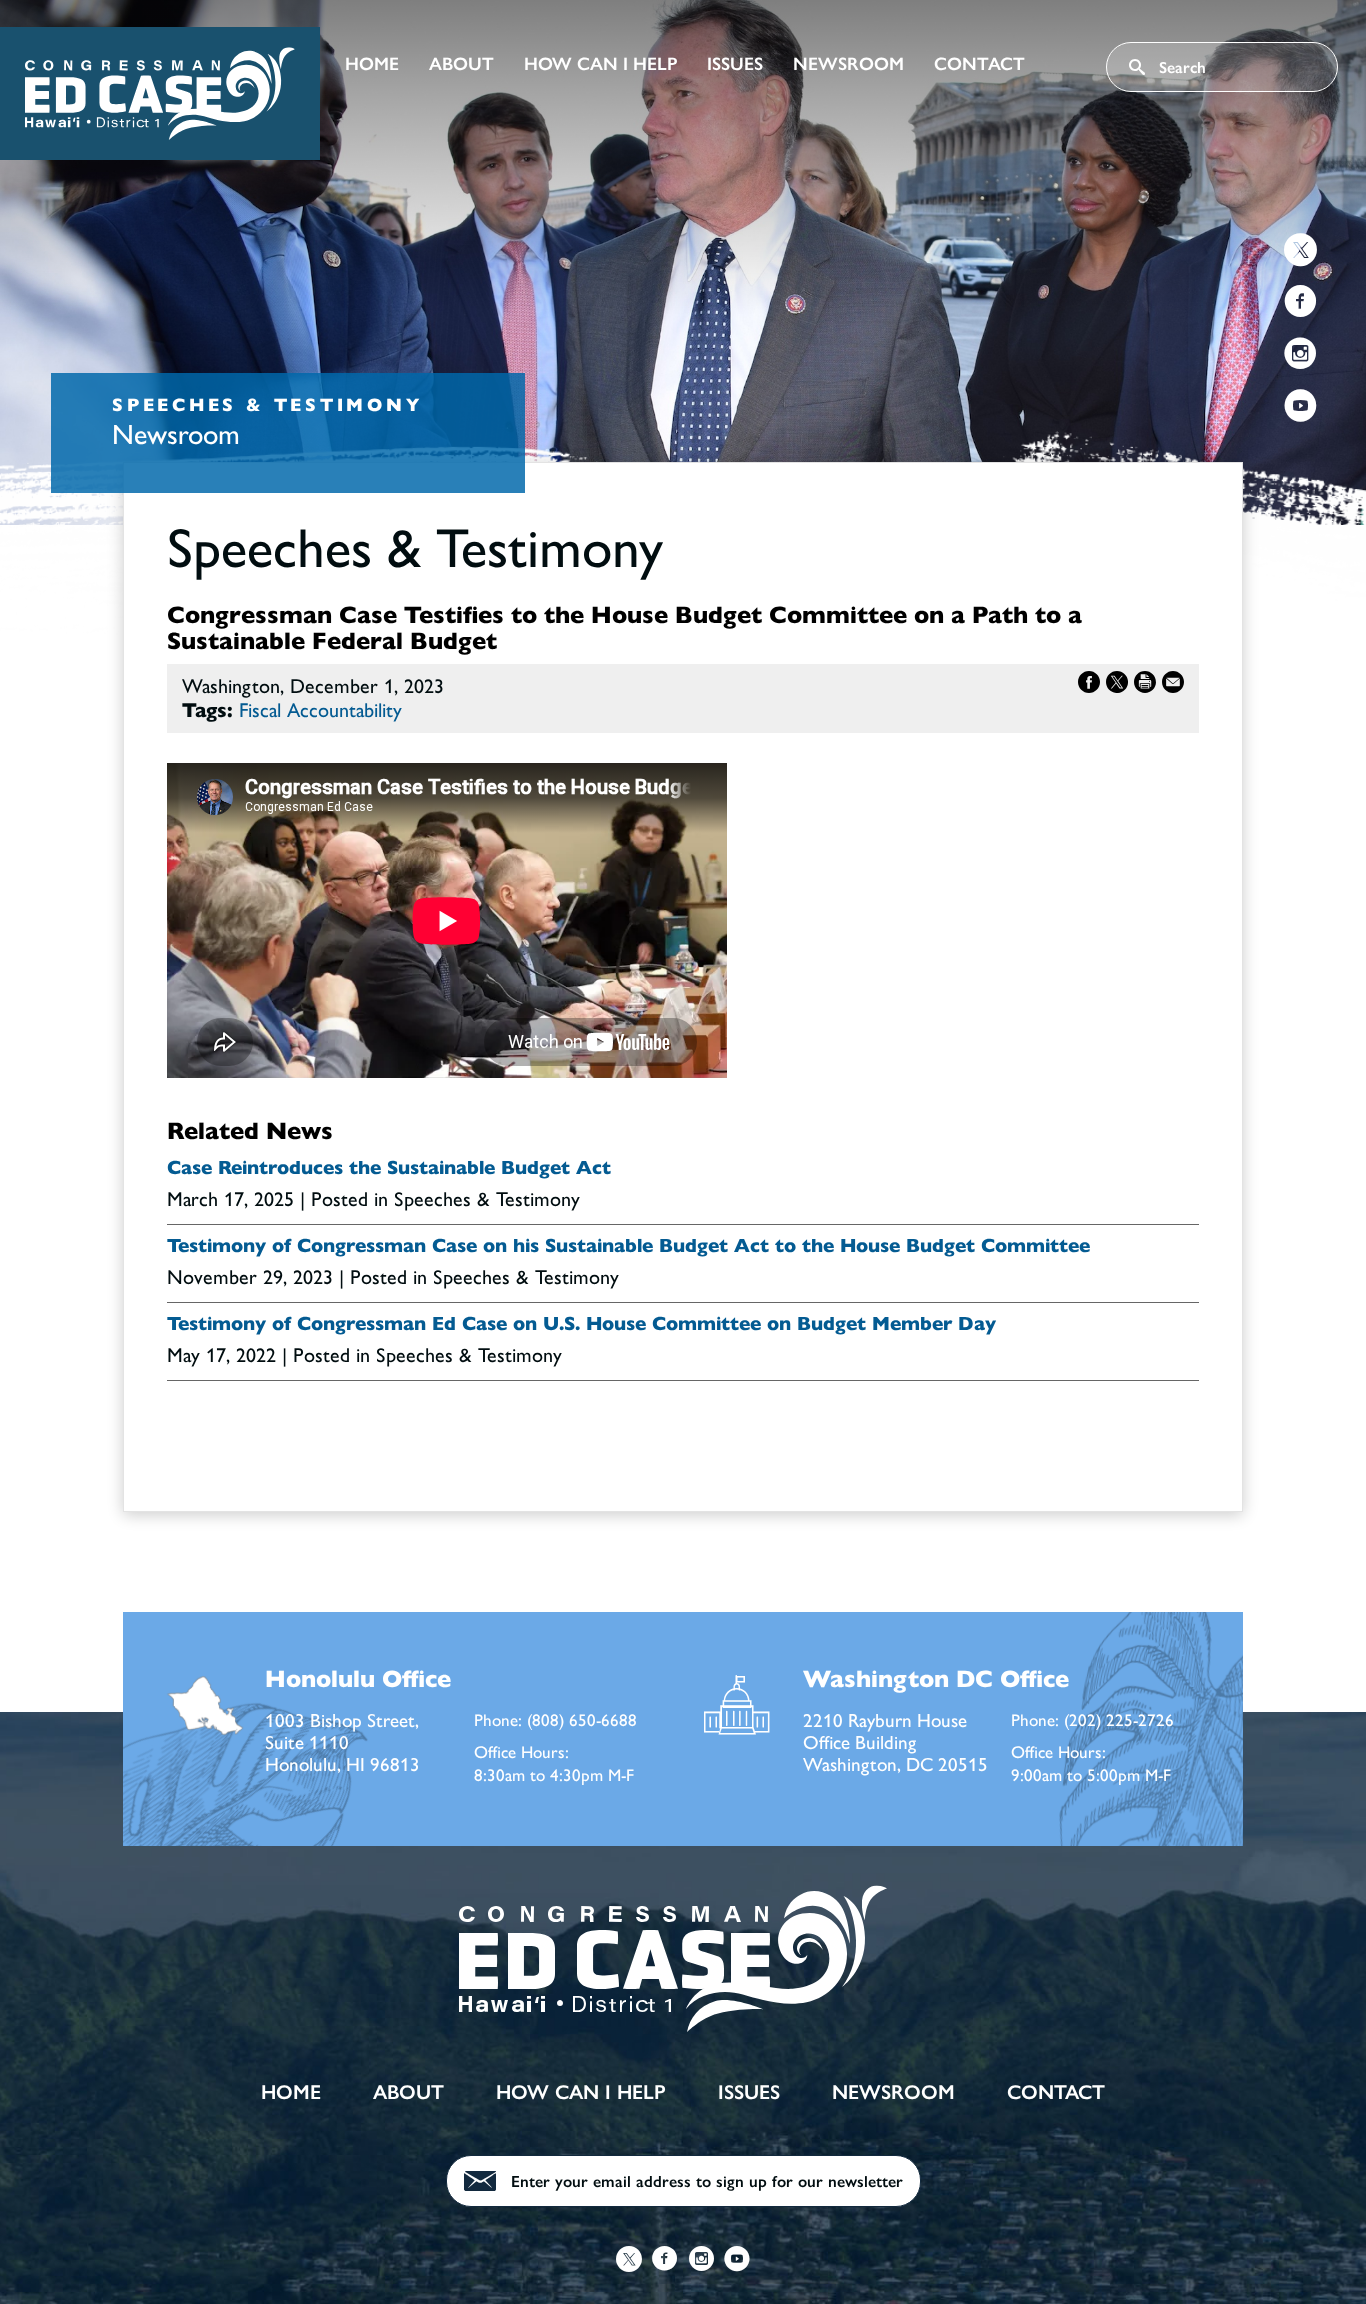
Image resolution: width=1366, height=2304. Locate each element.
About (461, 64)
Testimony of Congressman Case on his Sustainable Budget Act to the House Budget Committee (628, 1246)
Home (372, 64)
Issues (735, 64)
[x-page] (1300, 252)
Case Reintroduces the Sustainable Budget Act (389, 1168)
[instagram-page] (1300, 356)
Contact (979, 64)
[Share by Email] (1173, 686)
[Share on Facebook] (1089, 686)
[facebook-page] (1300, 304)
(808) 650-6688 (582, 1720)
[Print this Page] (1145, 686)
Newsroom (848, 64)
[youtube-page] (1300, 408)
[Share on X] (1117, 686)
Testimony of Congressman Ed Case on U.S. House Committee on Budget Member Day (581, 1324)
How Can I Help (600, 64)
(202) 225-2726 (1119, 1720)
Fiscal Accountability (320, 710)
